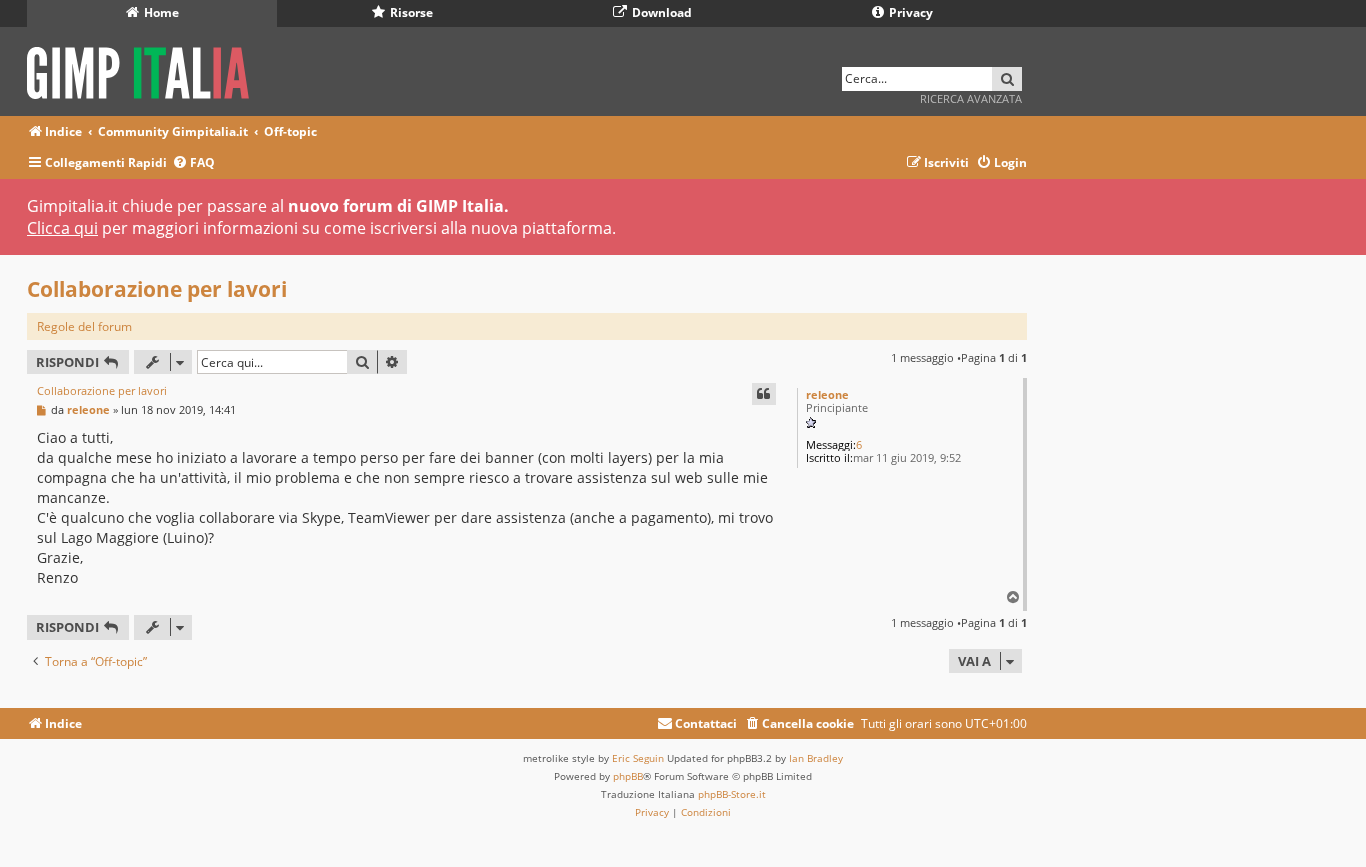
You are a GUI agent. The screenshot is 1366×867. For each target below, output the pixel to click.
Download (660, 12)
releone (827, 394)
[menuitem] (193, 163)
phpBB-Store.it (732, 794)
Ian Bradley (816, 758)
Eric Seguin (638, 758)
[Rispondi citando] (764, 394)
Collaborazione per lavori (157, 289)
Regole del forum (84, 326)
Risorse (410, 12)
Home (160, 12)
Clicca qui (62, 228)
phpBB (628, 776)
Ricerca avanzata (971, 98)
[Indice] (144, 69)
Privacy (909, 12)
